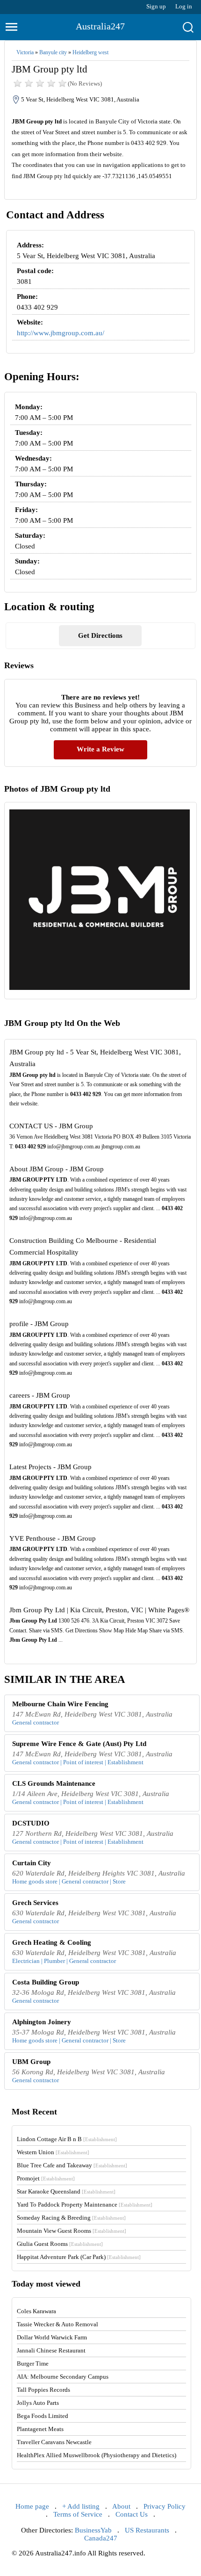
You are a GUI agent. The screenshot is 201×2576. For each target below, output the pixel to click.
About (121, 2506)
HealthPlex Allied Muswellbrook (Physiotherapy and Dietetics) (97, 2455)
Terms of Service (78, 2514)
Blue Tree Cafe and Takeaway (72, 2165)
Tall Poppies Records (43, 2390)
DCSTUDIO (31, 1823)
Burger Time (33, 2363)
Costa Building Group (46, 1982)
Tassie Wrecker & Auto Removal (57, 2324)
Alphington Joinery (42, 2022)
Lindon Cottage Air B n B (67, 2139)
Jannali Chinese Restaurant (51, 2350)
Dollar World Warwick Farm (52, 2337)
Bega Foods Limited (43, 2416)
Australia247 (100, 26)
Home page (32, 2506)
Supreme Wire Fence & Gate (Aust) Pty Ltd (79, 1744)
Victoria (25, 52)
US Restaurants (147, 2530)
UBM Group (31, 2062)
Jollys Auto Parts (38, 2403)
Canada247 (101, 2538)
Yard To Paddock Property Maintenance (85, 2204)
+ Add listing (81, 2506)
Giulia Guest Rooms (60, 2244)
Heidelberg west (90, 52)
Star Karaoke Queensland (66, 2191)
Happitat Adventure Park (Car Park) (79, 2257)
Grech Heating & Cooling (52, 1942)
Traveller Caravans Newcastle (54, 2442)
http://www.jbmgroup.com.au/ (61, 333)
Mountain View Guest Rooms (72, 2231)
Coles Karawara (36, 2311)
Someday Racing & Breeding (71, 2218)
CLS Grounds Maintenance (54, 1783)
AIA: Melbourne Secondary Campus (63, 2377)
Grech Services (35, 1903)
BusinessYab (93, 2530)
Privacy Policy (165, 2506)
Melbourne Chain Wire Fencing (60, 1704)
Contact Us (132, 2514)
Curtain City (32, 1863)
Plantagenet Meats (40, 2429)
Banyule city (53, 52)
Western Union (53, 2152)
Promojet (46, 2178)
